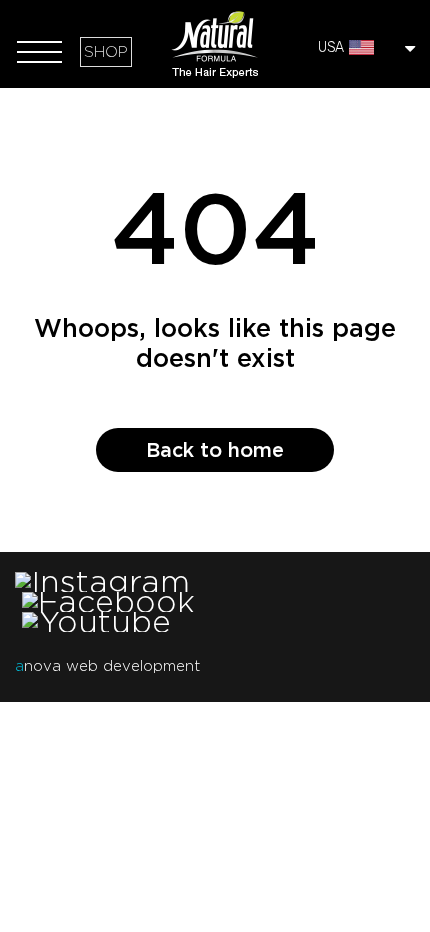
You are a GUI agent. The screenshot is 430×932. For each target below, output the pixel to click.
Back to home (215, 450)
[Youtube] (96, 621)
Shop (106, 52)
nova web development (107, 666)
